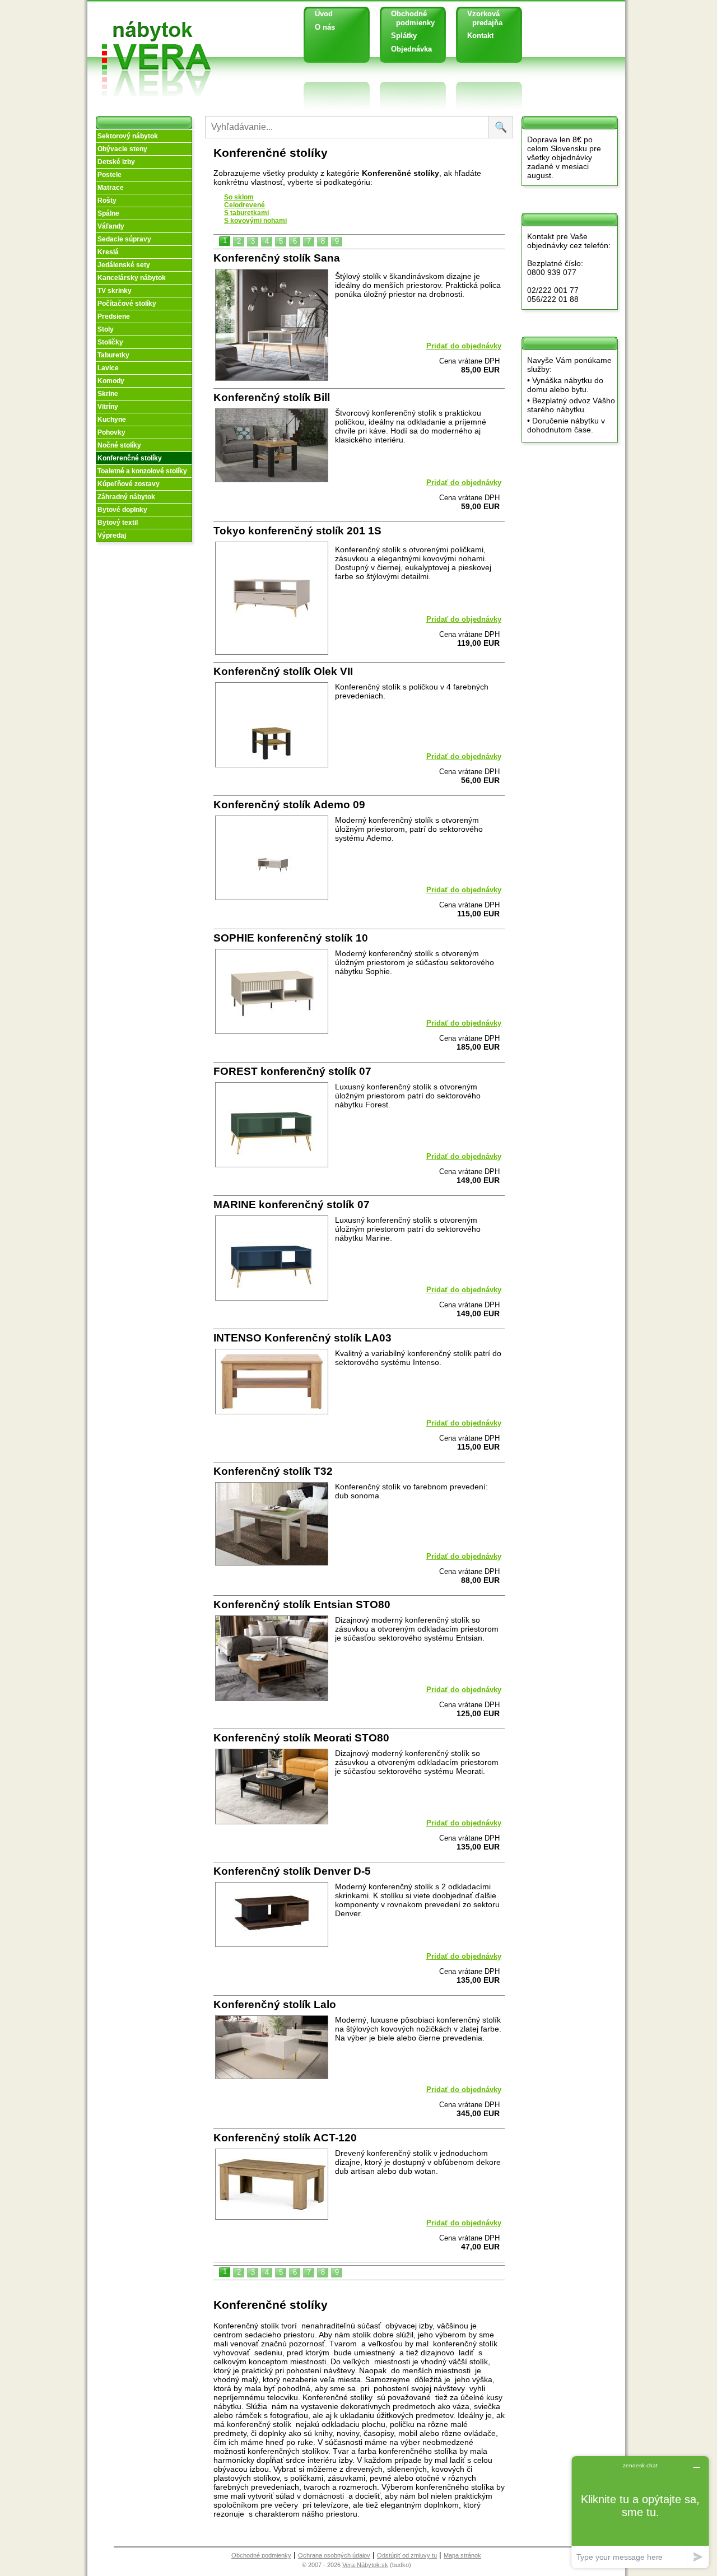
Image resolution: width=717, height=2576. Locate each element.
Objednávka (411, 49)
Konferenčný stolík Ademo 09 (289, 805)
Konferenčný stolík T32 (273, 1471)
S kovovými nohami (255, 221)
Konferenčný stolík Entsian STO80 (302, 1604)
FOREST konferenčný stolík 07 (292, 1071)
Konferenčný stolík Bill (272, 397)
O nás (325, 27)
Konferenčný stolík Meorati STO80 (301, 1738)
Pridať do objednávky (464, 346)
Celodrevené (245, 205)
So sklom (239, 197)
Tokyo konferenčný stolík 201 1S (297, 531)
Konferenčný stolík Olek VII (283, 671)
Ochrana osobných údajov (334, 2555)
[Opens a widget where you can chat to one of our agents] (640, 2512)
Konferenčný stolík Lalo (275, 2004)
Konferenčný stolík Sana (277, 258)
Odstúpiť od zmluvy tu (407, 2555)
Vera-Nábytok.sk (365, 2565)
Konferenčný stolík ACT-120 (285, 2138)
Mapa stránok (462, 2555)
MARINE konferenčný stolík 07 (292, 1205)
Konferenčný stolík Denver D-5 (292, 1871)
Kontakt (480, 36)
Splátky (404, 36)
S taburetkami (246, 213)
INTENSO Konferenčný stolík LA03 (302, 1338)
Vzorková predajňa (481, 18)
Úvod (324, 14)
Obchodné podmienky (409, 18)
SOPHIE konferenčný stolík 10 (291, 938)
